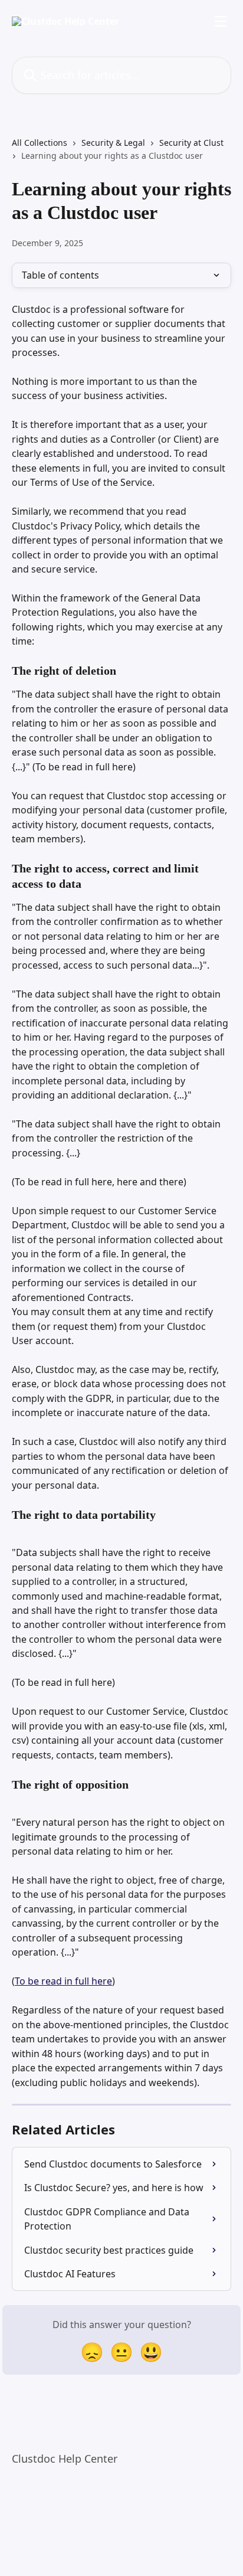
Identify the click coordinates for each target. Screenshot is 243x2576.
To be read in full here (63, 1981)
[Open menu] (221, 21)
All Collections (40, 143)
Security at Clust (191, 143)
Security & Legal (113, 143)
